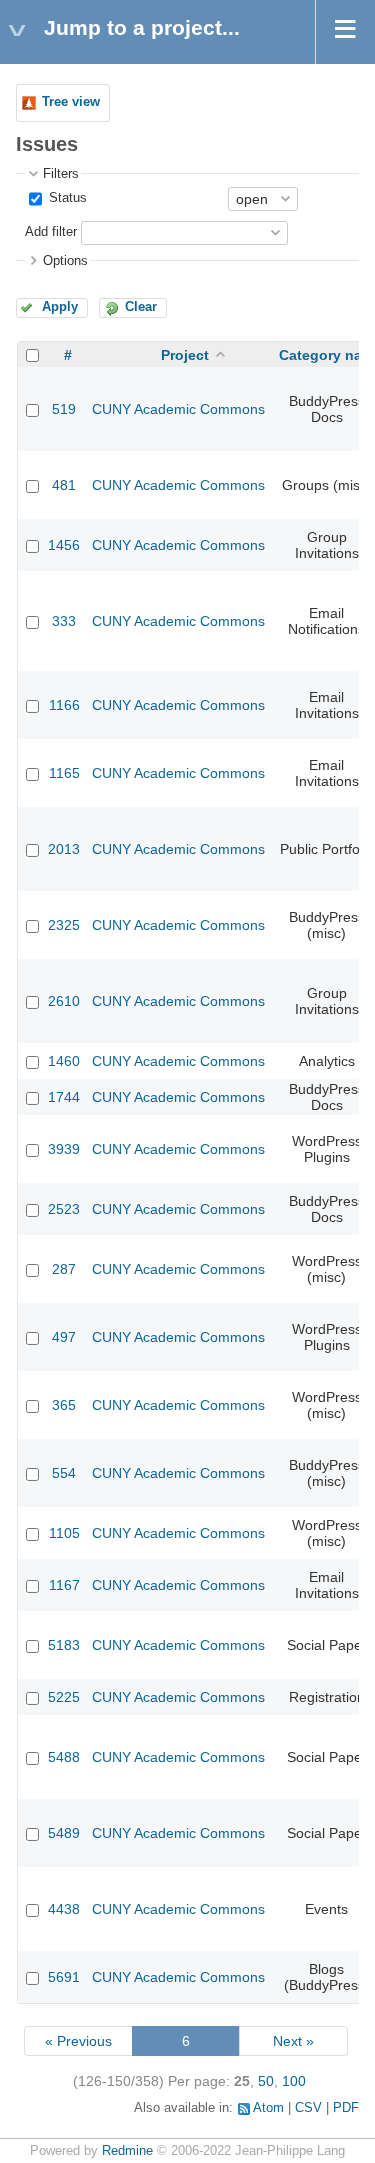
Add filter (51, 232)
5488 (64, 1757)
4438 (64, 1909)
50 (266, 2081)
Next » (293, 2041)
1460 (64, 1061)
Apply (60, 307)
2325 (64, 925)
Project (185, 355)
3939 (64, 1149)
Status (66, 198)
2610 (64, 1001)
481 (64, 485)
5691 (64, 1977)
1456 (64, 545)
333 (64, 621)
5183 (64, 1645)
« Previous (78, 2041)
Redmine (127, 2151)
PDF (346, 2108)
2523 (64, 1209)
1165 (64, 773)
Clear (141, 307)
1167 (64, 1585)
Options (65, 261)
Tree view (71, 102)
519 (64, 409)
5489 (64, 1833)
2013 (64, 849)
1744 (64, 1097)
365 (64, 1405)
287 (64, 1269)
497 (64, 1337)
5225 (64, 1697)
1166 (64, 705)
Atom (268, 2108)
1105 (64, 1533)
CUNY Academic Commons (178, 409)
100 (294, 2081)
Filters (61, 174)
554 (64, 1473)
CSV (308, 2108)
